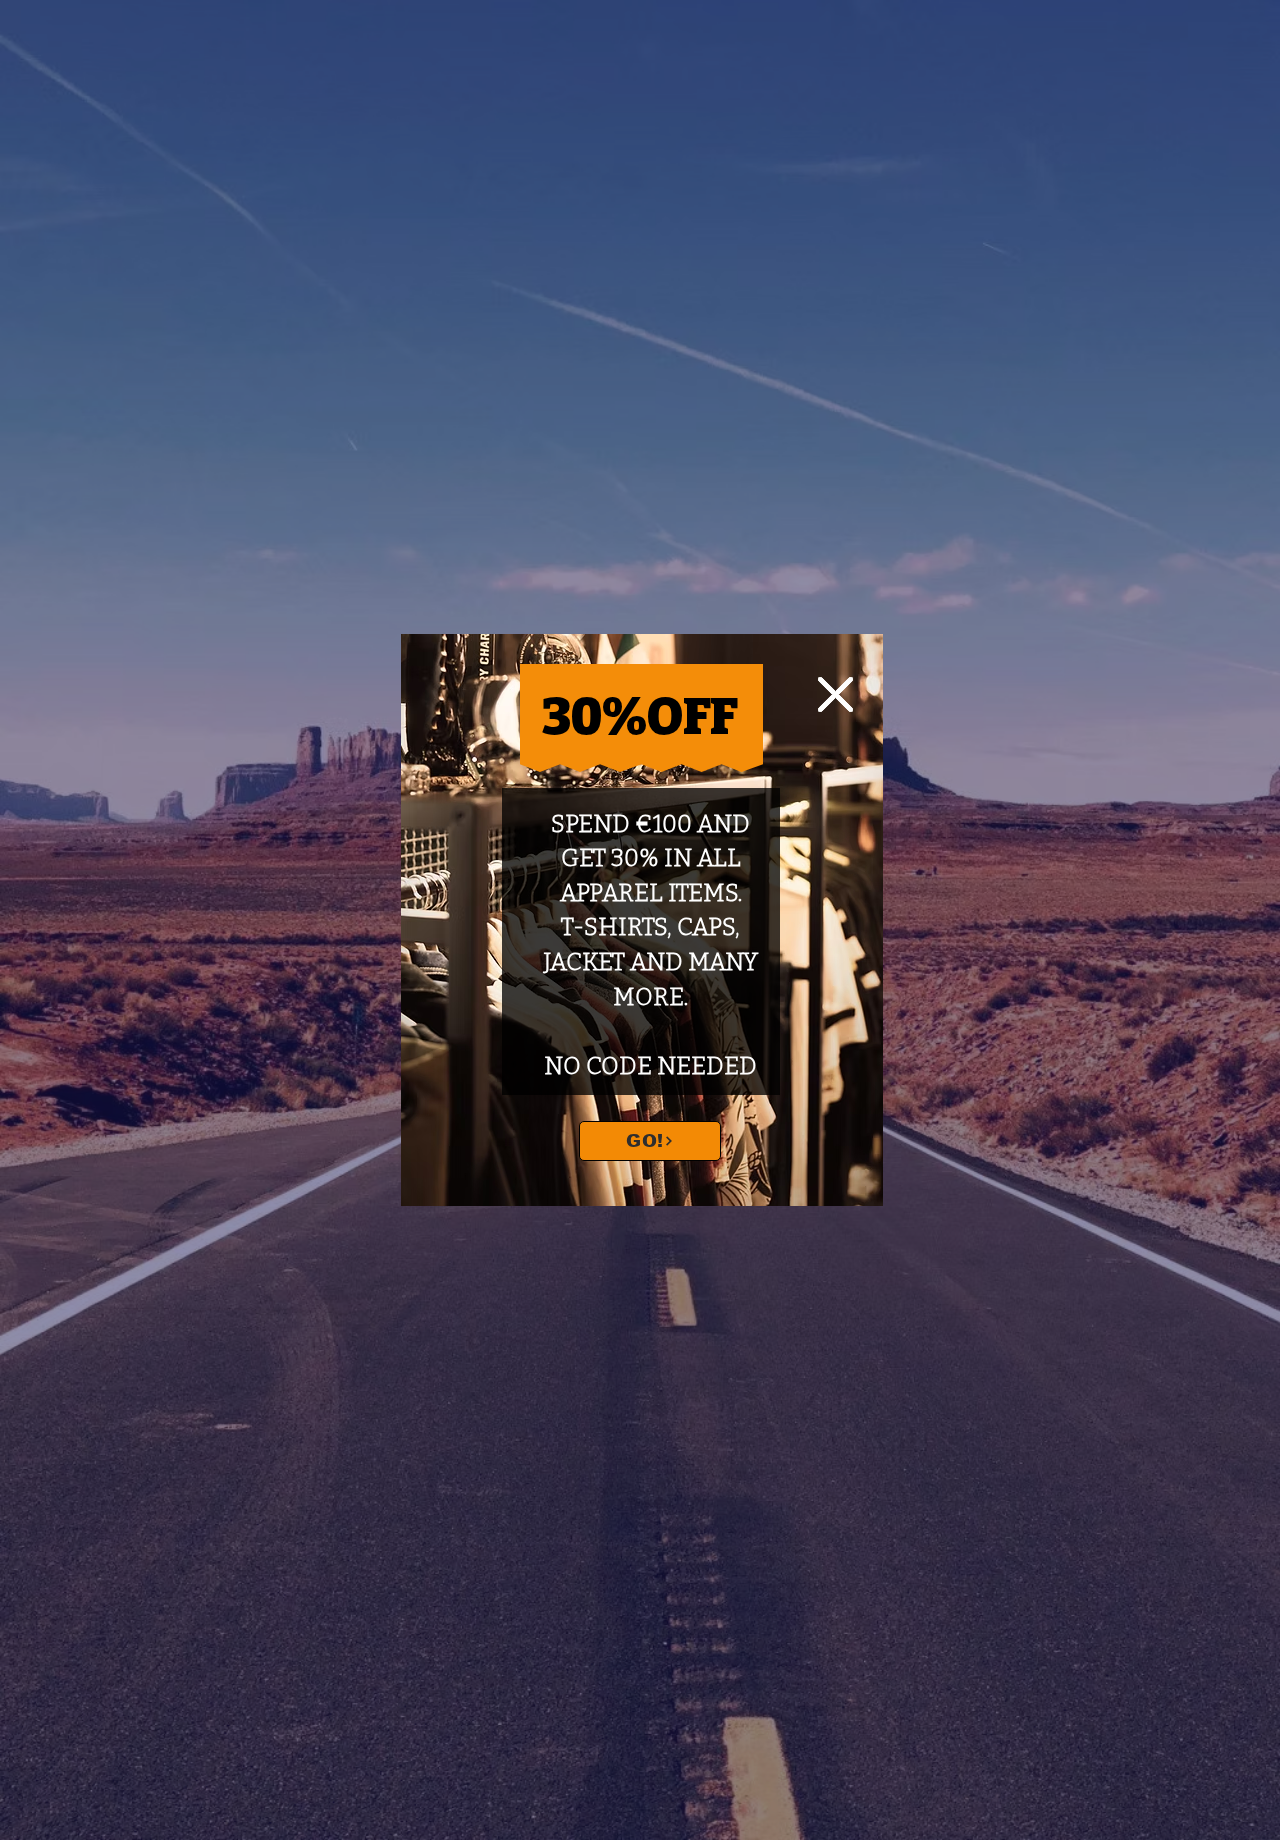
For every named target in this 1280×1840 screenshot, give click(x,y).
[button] (835, 694)
